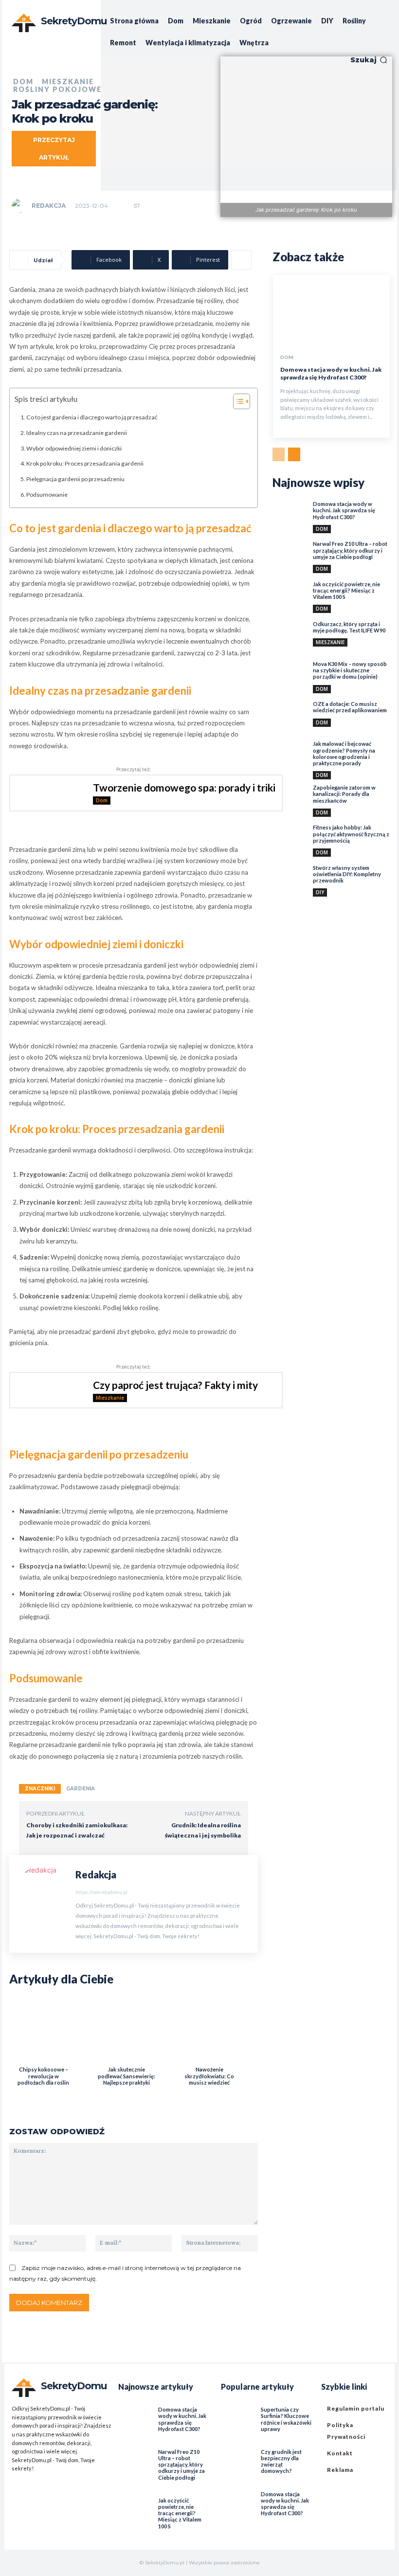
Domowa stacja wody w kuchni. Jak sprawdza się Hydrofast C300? (331, 373)
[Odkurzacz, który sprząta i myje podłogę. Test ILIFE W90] (290, 638)
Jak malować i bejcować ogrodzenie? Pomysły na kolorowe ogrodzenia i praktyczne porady (344, 753)
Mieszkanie (110, 1398)
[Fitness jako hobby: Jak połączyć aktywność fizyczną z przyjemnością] (290, 842)
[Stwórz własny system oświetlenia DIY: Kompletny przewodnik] (290, 882)
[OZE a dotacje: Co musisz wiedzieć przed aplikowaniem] (290, 718)
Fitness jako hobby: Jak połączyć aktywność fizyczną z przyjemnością (351, 834)
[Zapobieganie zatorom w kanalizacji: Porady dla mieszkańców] (290, 802)
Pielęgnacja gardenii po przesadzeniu (75, 479)
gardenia (81, 1789)
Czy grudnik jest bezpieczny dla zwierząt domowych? (281, 2461)
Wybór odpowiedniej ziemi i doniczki (74, 448)
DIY (320, 892)
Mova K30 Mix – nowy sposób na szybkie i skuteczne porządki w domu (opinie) (350, 670)
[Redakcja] (21, 206)
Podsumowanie (47, 495)
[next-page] (294, 454)
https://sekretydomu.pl (101, 1892)
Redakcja (49, 206)
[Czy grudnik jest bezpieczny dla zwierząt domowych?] (236, 2457)
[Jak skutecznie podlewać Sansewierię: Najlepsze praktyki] (124, 2032)
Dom (102, 800)
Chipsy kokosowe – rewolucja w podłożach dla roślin (43, 2076)
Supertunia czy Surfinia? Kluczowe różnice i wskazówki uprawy (286, 2419)
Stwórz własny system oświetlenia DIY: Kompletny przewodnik (347, 874)
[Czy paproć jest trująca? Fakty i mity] (45, 1390)
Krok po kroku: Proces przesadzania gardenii (85, 463)
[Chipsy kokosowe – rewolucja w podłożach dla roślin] (41, 2032)
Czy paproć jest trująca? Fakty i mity (175, 1385)
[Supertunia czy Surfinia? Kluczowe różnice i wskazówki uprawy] (236, 2415)
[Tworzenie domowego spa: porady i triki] (45, 793)
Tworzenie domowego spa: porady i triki (184, 787)
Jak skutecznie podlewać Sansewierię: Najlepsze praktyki (127, 2076)
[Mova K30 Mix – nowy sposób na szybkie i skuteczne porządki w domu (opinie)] (290, 678)
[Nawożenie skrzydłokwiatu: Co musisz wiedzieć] (207, 2032)
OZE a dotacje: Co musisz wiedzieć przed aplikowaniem (350, 707)
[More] (241, 260)
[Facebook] (17, 2487)
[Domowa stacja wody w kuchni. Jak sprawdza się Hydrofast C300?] (331, 310)
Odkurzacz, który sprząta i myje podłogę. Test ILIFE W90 (349, 627)
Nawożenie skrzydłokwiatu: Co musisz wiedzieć (209, 2076)
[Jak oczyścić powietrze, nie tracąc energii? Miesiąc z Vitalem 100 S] (290, 598)
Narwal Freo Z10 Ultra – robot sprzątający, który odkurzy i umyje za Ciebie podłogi (350, 550)
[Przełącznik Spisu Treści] (237, 401)
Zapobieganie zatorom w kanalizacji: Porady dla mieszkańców (344, 794)
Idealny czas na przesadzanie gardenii (77, 433)
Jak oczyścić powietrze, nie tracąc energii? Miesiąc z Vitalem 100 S (346, 590)
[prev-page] (279, 454)
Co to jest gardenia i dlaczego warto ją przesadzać (92, 417)
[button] (369, 60)
